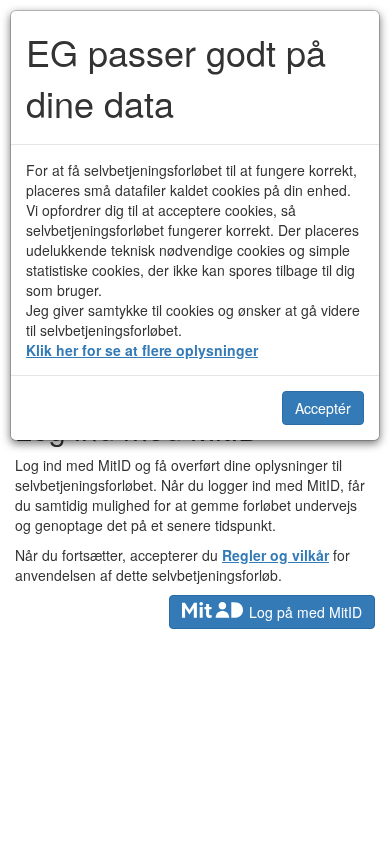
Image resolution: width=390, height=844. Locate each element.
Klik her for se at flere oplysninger (142, 350)
